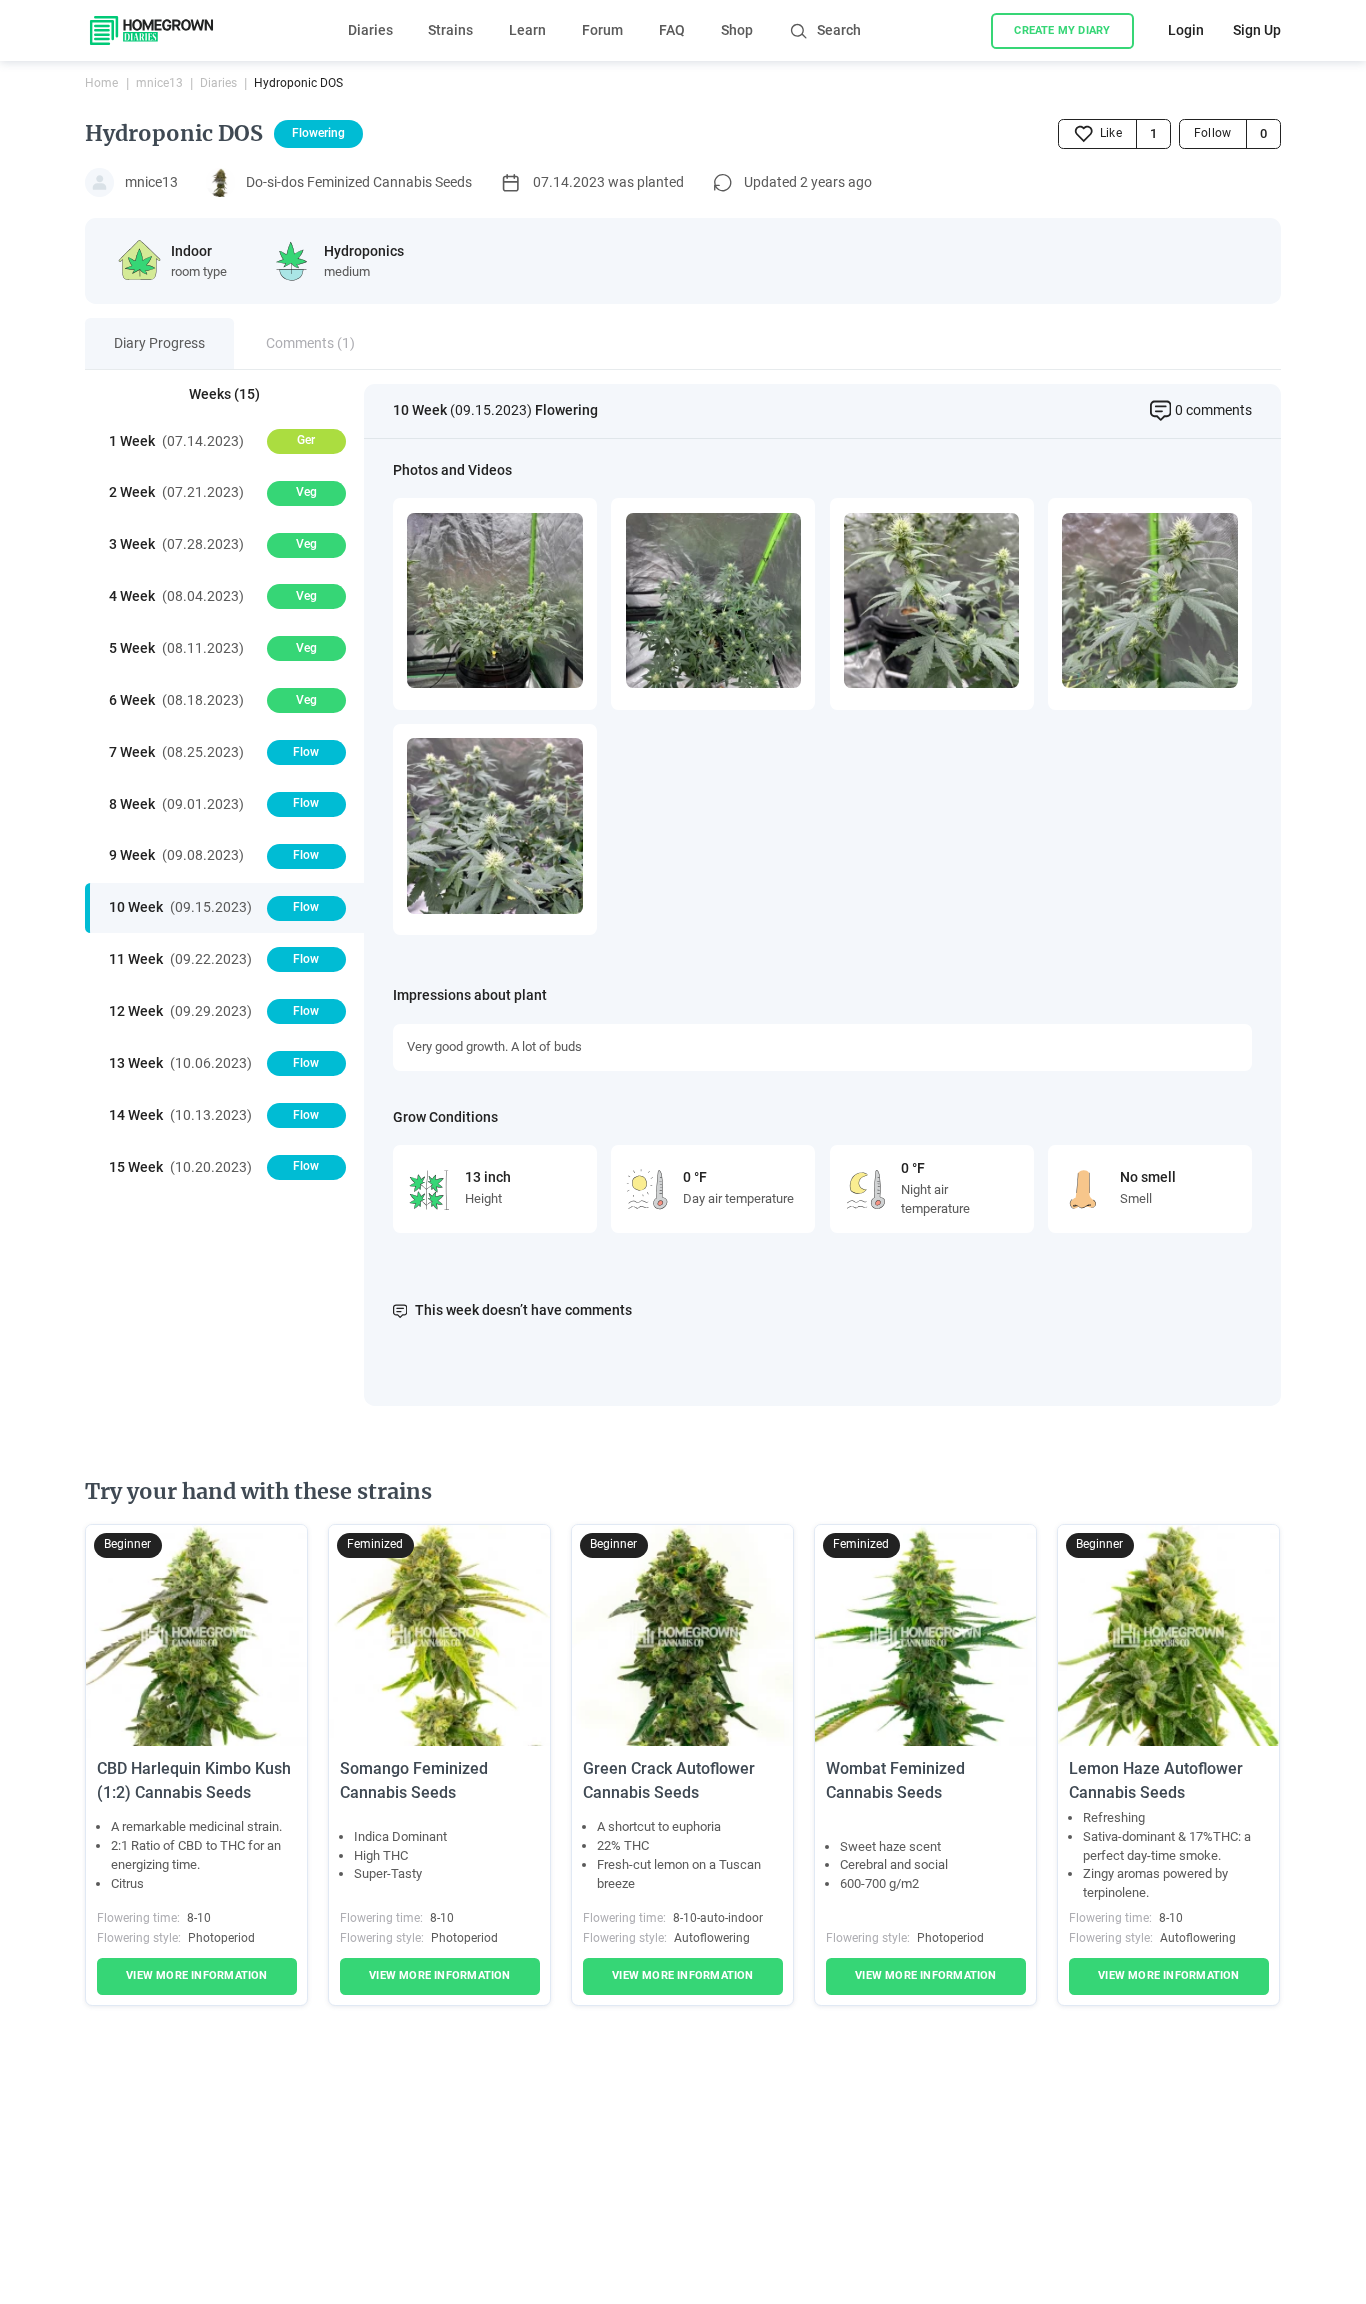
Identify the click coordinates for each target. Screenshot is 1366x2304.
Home (101, 83)
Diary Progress (159, 343)
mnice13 (159, 83)
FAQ (672, 30)
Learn (527, 30)
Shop (737, 30)
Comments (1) (310, 343)
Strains (450, 30)
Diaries (370, 30)
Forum (602, 30)
